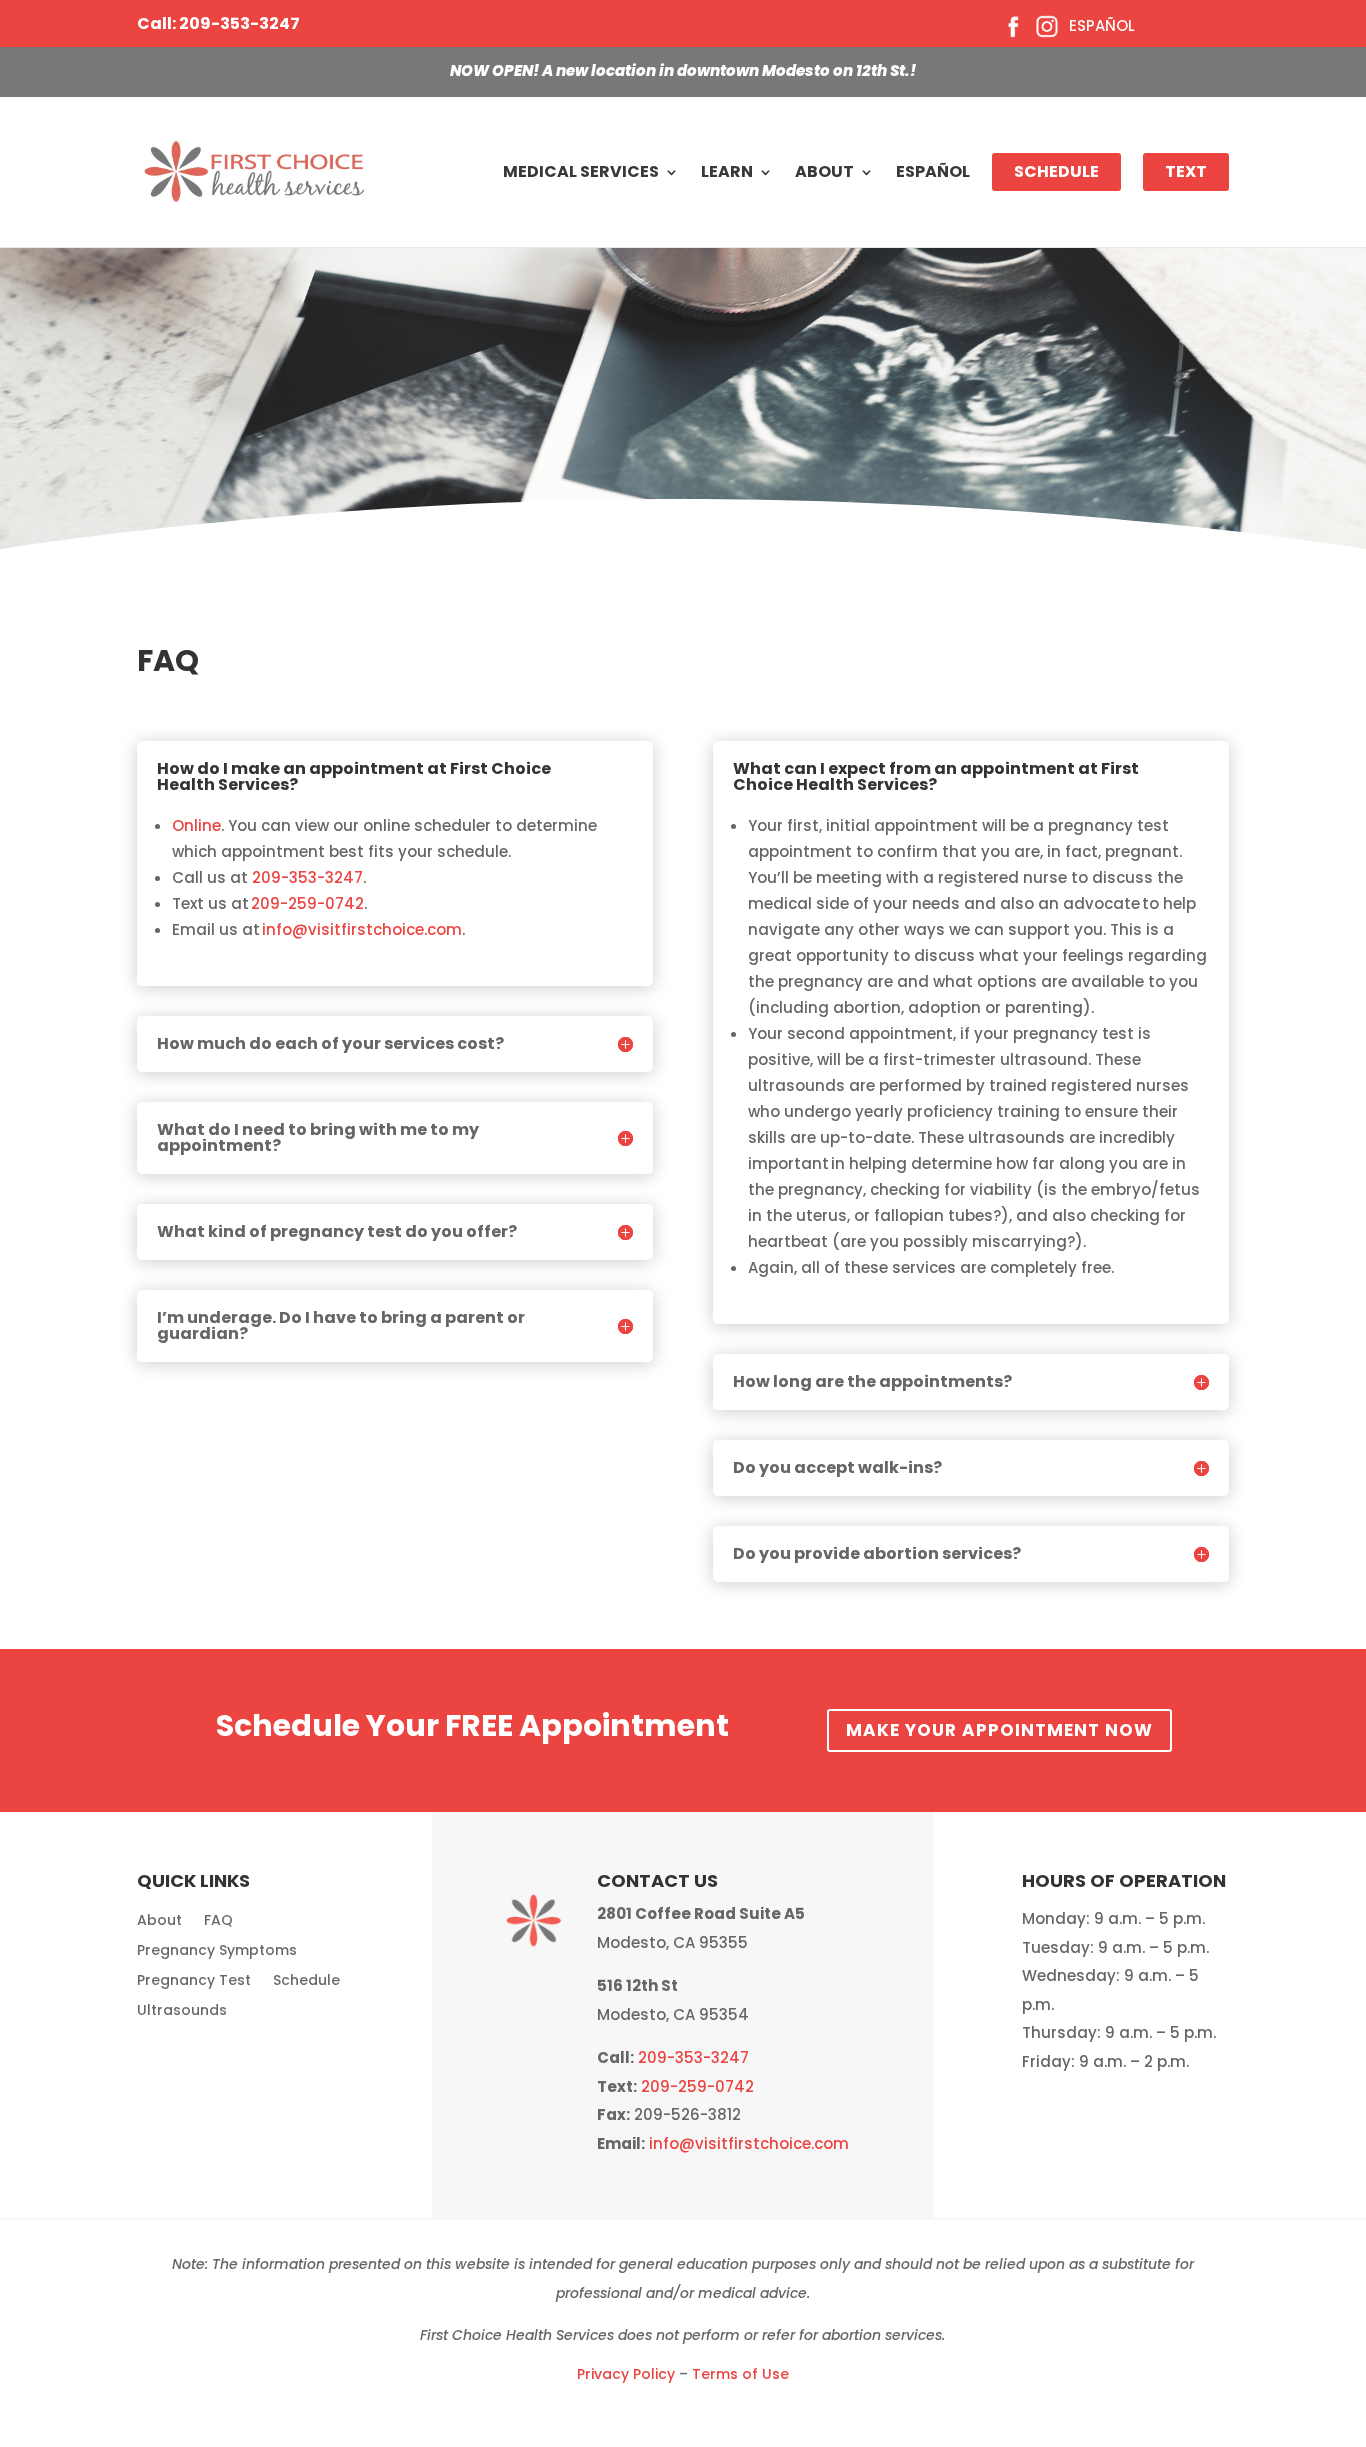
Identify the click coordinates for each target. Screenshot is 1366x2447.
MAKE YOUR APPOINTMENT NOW (999, 1730)
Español (1102, 25)
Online (196, 825)
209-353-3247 (307, 877)
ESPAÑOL (933, 171)
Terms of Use (740, 2374)
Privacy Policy (626, 2374)
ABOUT (824, 171)
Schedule (306, 1981)
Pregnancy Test (194, 1981)
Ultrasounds (182, 2011)
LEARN (727, 171)
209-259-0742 (307, 903)
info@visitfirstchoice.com (362, 929)
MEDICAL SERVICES (581, 171)
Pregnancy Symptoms (217, 1951)
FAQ (218, 1921)
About (159, 1921)
